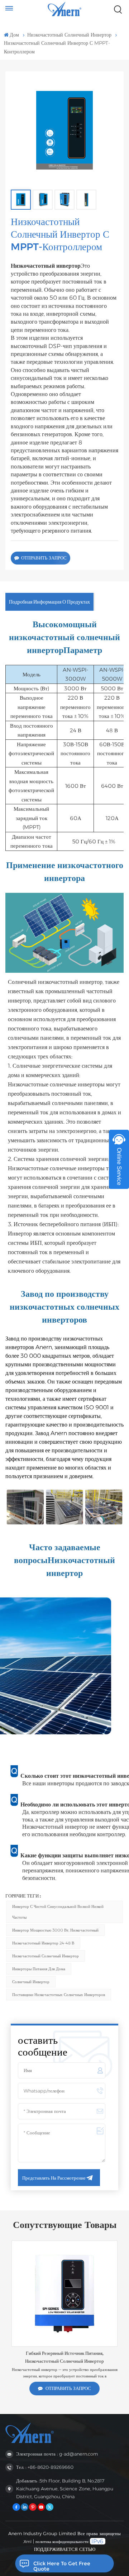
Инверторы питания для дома (39, 1969)
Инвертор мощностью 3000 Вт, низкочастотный (55, 1930)
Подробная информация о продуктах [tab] (49, 602)
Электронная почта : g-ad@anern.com (57, 2454)
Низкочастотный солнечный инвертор (69, 35)
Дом (14, 35)
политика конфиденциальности (62, 2542)
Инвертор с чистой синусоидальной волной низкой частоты (58, 1912)
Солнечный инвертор (31, 1982)
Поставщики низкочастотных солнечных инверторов (59, 1995)
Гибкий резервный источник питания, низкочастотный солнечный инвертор (64, 2357)
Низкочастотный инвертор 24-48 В (43, 1943)
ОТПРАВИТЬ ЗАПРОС (44, 558)
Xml (28, 2542)
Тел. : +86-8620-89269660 (45, 2467)
